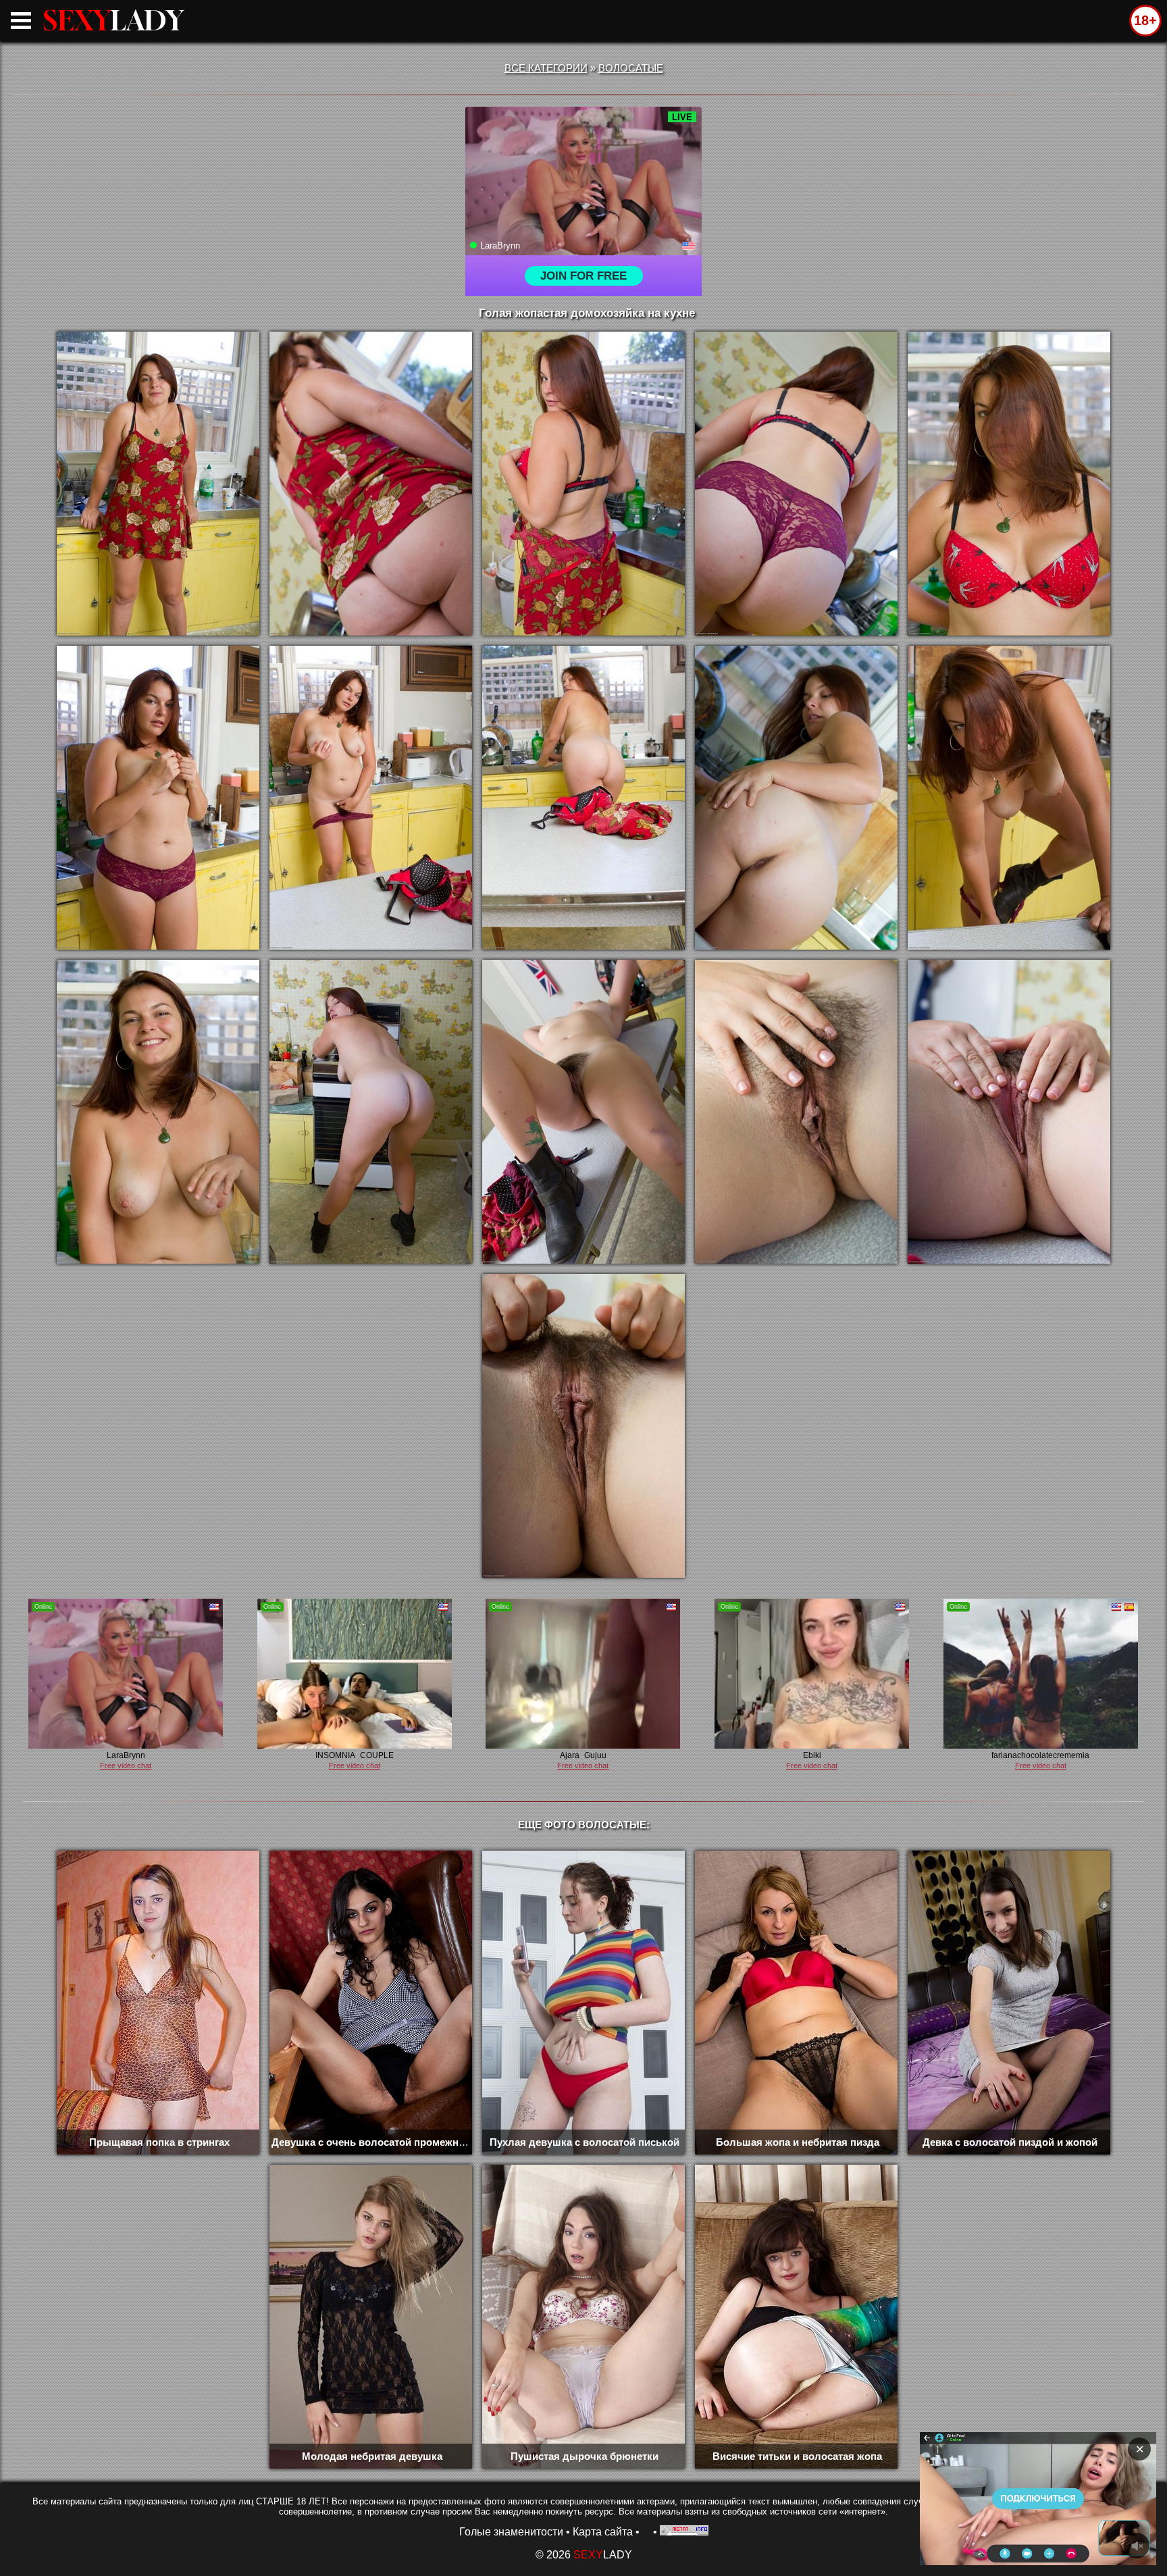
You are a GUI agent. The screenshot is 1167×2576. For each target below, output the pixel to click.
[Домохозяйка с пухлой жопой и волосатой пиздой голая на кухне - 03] (583, 484)
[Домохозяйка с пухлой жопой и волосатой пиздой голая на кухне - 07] (371, 798)
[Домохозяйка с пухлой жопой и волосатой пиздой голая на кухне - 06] (158, 798)
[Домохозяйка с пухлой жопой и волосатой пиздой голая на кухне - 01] (158, 484)
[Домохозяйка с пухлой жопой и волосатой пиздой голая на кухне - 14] (796, 1112)
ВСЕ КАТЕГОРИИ (546, 68)
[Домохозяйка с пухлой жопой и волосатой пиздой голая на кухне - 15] (1009, 1112)
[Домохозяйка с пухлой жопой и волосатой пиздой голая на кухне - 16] (583, 1426)
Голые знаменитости (511, 2532)
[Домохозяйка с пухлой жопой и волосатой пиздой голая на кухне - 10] (1009, 798)
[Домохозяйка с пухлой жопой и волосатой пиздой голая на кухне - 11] (158, 1112)
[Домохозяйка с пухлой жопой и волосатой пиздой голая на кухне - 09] (796, 798)
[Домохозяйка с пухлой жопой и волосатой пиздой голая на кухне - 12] (371, 1112)
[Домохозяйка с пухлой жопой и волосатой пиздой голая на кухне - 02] (371, 484)
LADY (113, 20)
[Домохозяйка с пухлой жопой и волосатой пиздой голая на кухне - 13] (583, 1112)
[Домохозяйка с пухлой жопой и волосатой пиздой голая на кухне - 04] (796, 484)
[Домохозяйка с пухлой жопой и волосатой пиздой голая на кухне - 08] (583, 798)
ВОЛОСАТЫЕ (631, 68)
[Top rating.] (684, 2532)
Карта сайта (603, 2532)
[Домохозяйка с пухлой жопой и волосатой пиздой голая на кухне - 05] (1009, 484)
